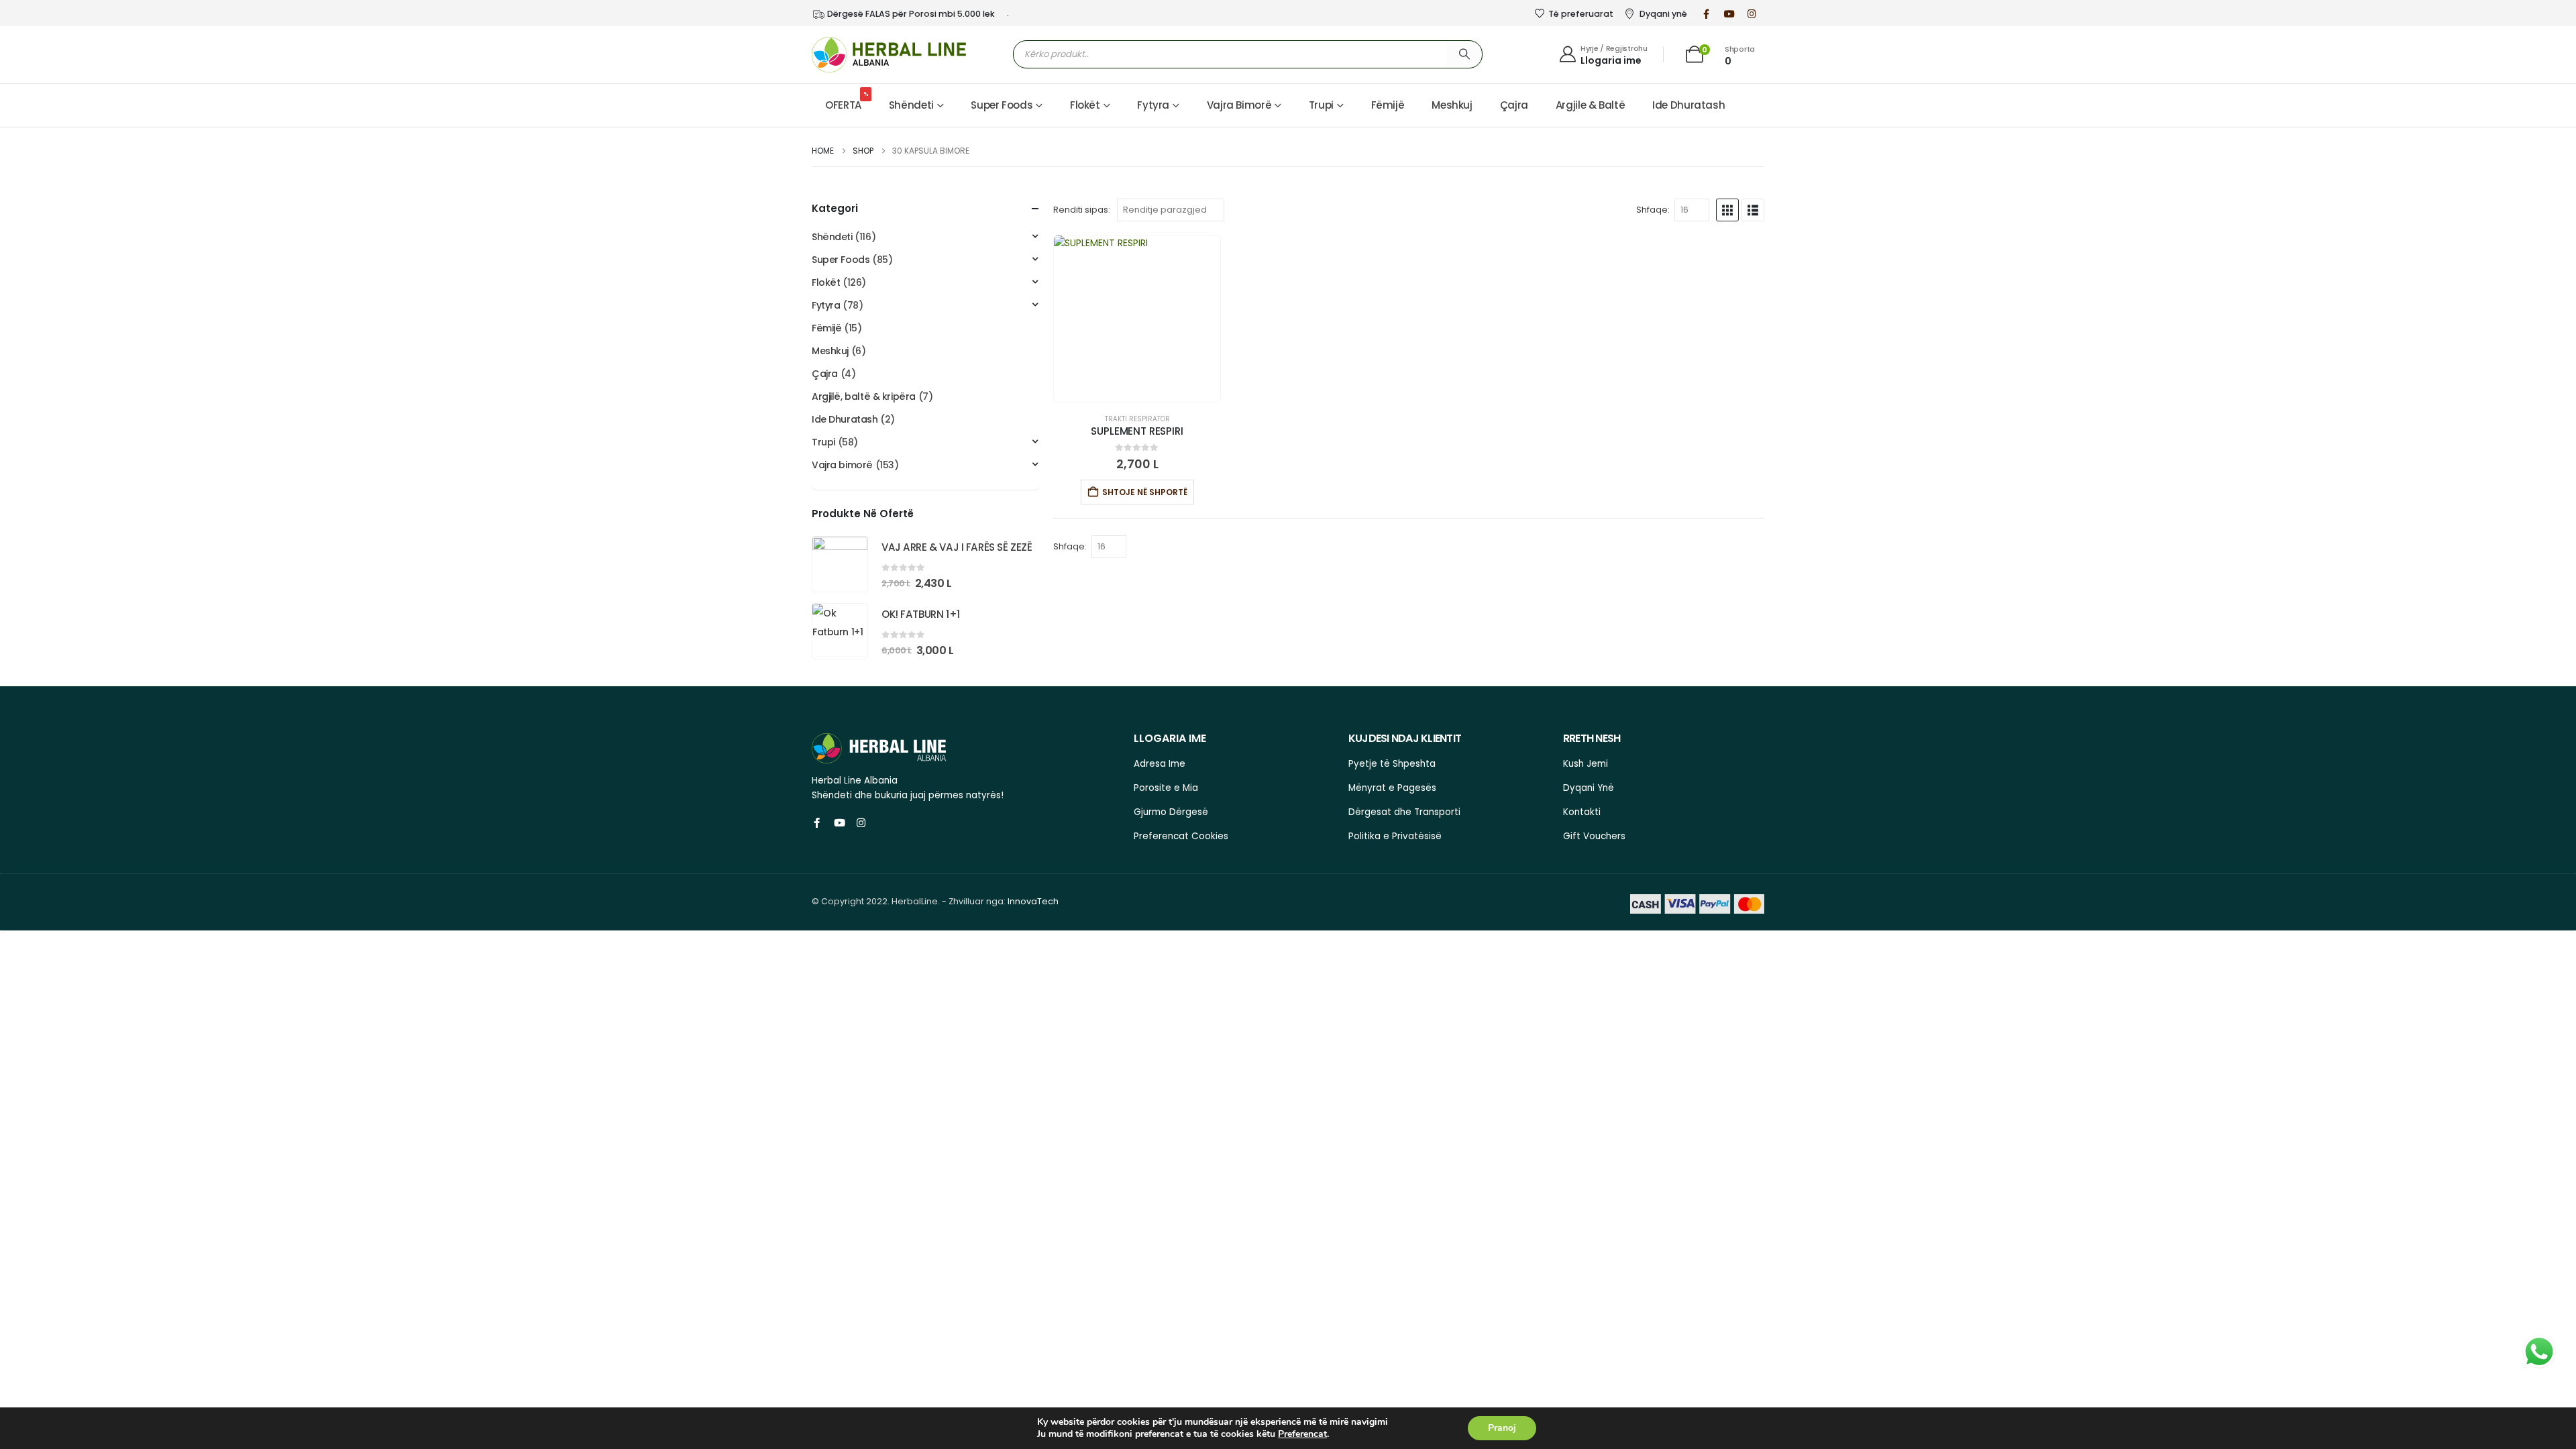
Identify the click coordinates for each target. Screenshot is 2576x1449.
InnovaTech (1033, 901)
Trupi (823, 442)
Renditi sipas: (1082, 210)
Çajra (1514, 105)
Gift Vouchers (1594, 836)
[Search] (1464, 54)
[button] (1727, 210)
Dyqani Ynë (1589, 788)
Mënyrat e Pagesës (1392, 788)
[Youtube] (1729, 13)
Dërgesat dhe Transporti (1404, 812)
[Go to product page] (840, 564)
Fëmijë (1388, 105)
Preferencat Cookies (1181, 836)
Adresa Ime (1160, 764)
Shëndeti (832, 237)
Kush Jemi (1586, 764)
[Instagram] (1752, 13)
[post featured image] (1137, 319)
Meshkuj (1452, 105)
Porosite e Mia (1166, 788)
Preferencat (1302, 1434)
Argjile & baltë (1590, 105)
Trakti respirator (1137, 419)
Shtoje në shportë (1145, 492)
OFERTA (847, 101)
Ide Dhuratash (1688, 105)
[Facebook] (1707, 13)
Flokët (826, 282)
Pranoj (1502, 1428)
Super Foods (841, 260)
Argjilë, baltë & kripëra (864, 396)
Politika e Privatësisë (1395, 836)
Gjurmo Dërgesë (1171, 812)
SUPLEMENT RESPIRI (1137, 431)
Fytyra (826, 305)
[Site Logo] (889, 55)
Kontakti (1582, 812)
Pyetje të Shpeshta (1392, 764)
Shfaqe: (1653, 210)
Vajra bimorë (842, 465)
